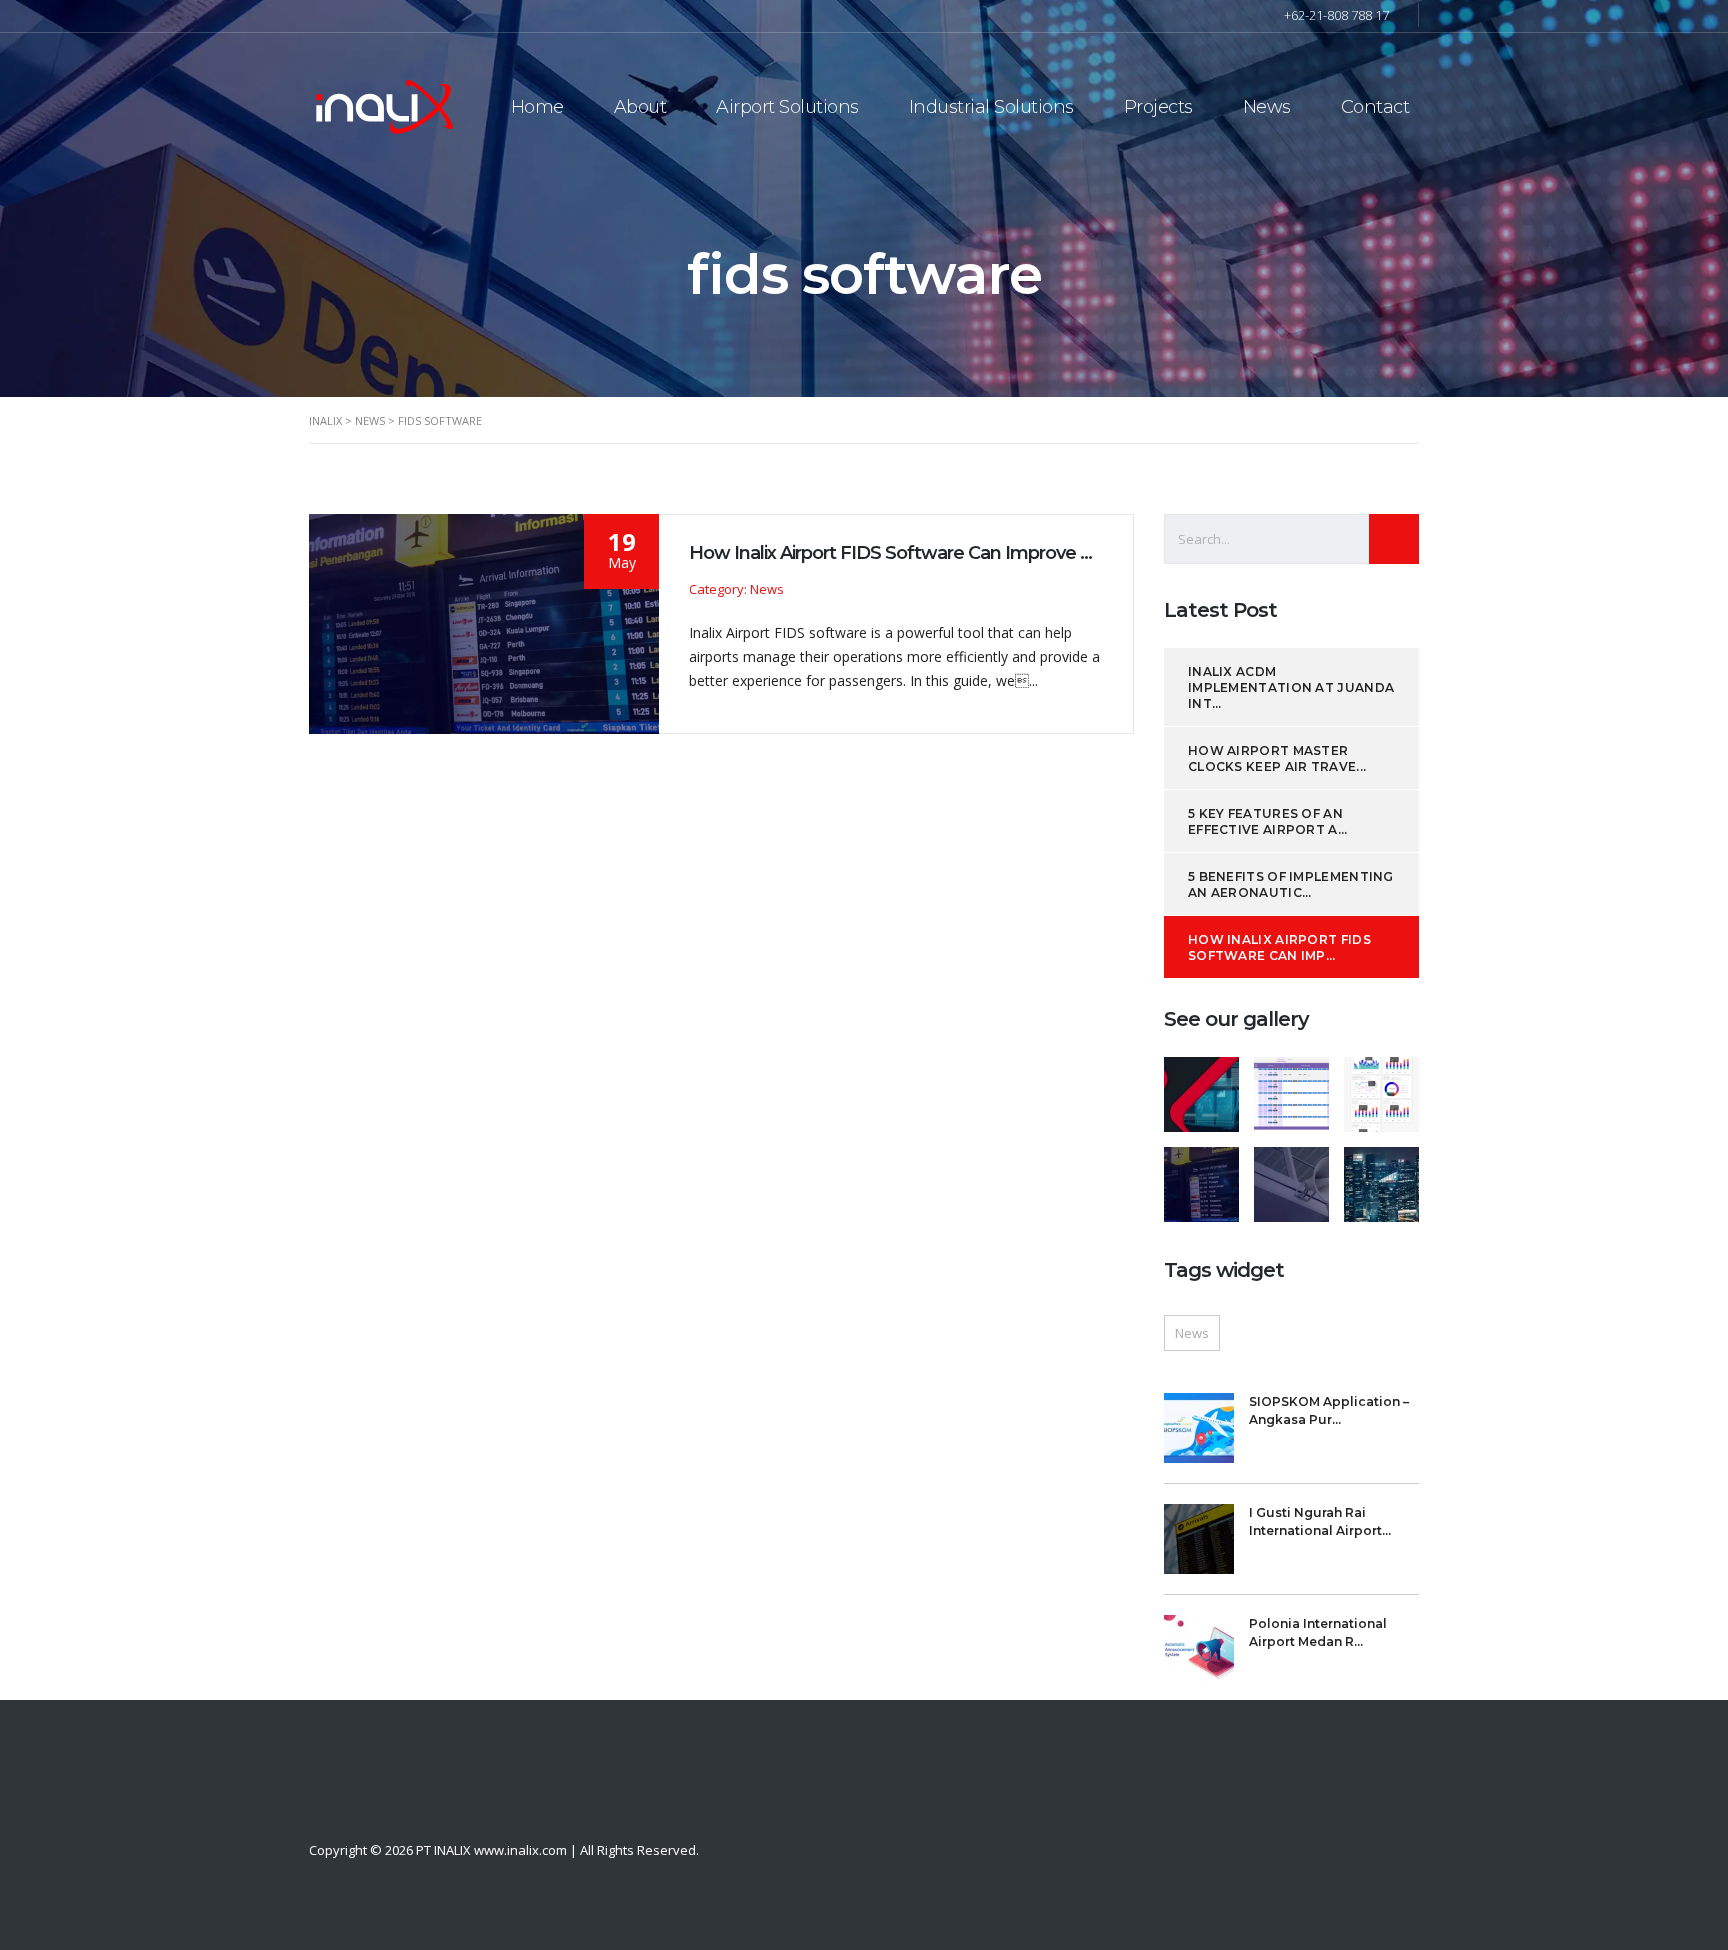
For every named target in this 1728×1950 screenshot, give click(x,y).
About (640, 107)
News (1267, 107)
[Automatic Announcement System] (1291, 1177)
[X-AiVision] (1202, 1087)
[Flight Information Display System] (1202, 1177)
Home (537, 107)
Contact (1375, 107)
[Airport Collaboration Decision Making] (1291, 1087)
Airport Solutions (787, 107)
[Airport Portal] (1381, 1087)
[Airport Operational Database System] (1381, 1177)
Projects (1158, 107)
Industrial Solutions (991, 107)
